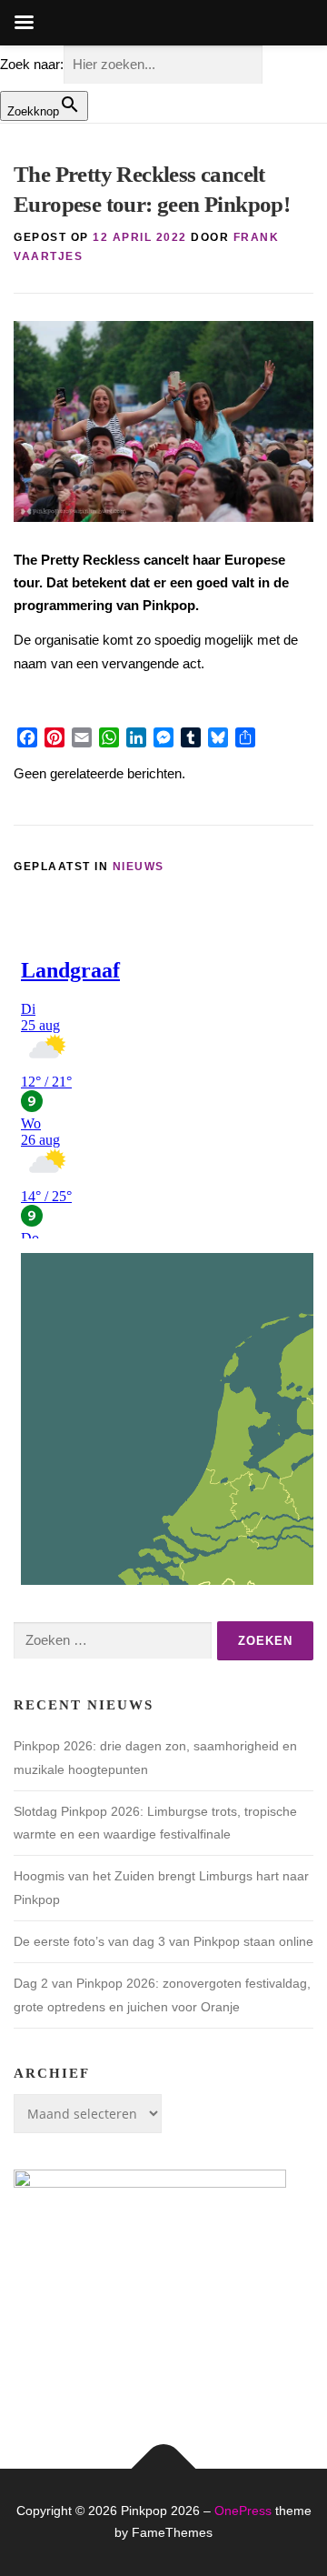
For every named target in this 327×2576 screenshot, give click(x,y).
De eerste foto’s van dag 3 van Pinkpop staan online (163, 1941)
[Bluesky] (218, 737)
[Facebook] (27, 737)
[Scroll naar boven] (164, 2469)
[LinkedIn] (136, 737)
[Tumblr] (191, 737)
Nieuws (139, 867)
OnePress (243, 2511)
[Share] (245, 737)
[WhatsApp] (109, 737)
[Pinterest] (54, 737)
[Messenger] (163, 737)
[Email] (82, 737)
